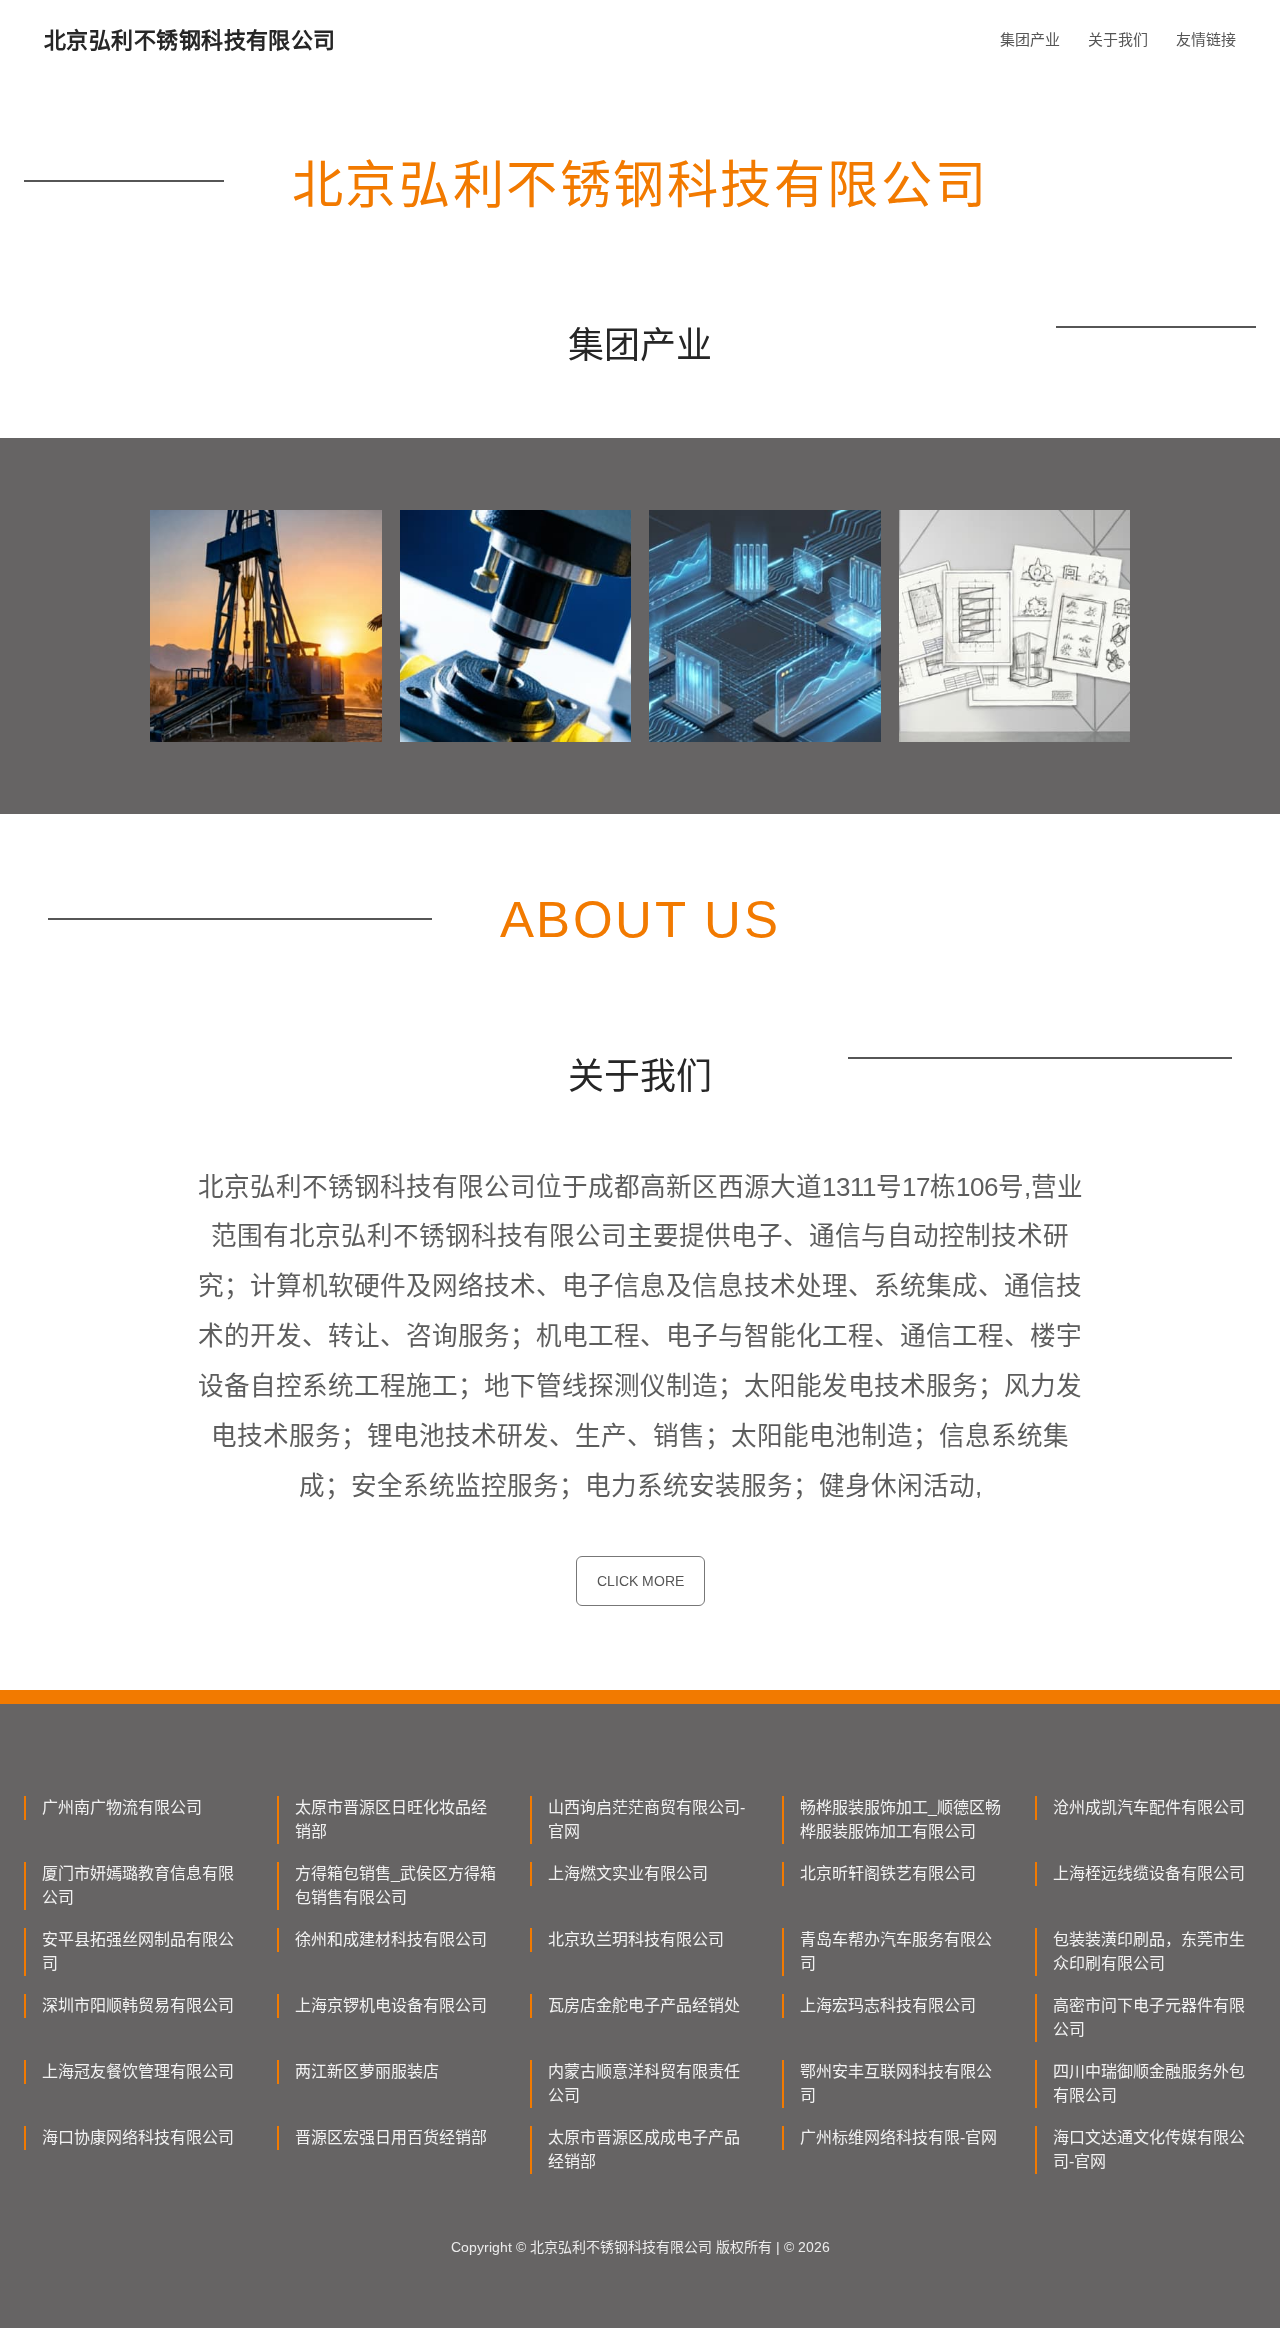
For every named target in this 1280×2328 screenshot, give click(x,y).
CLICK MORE (640, 1581)
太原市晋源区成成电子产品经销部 (644, 2149)
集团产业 (1030, 39)
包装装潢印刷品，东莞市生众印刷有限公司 (1149, 1951)
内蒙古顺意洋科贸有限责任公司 (644, 2083)
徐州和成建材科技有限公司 (391, 1939)
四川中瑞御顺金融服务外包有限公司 (1149, 2083)
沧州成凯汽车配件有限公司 (1149, 1807)
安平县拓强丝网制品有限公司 (138, 1951)
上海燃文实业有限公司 (628, 1873)
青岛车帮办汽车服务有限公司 (896, 1951)
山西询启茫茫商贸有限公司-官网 (646, 1819)
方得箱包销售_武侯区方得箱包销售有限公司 (395, 1885)
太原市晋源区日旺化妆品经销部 (391, 1819)
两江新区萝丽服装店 (367, 2071)
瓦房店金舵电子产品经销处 (644, 2005)
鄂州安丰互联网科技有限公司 (896, 2083)
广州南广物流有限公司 (122, 1807)
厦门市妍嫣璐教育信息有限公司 (138, 1885)
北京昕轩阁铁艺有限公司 (888, 1873)
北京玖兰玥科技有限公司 (636, 1939)
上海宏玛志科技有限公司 (888, 2005)
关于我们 (1118, 39)
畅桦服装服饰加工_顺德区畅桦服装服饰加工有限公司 (900, 1819)
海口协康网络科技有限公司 (138, 2137)
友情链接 (1206, 39)
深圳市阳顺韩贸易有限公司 (138, 2005)
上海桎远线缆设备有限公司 (1149, 1873)
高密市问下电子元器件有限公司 (1149, 2017)
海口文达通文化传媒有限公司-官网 (1149, 2149)
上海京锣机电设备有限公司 (391, 2005)
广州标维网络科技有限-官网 (898, 2137)
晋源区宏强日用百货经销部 (391, 2137)
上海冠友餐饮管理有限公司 (138, 2071)
